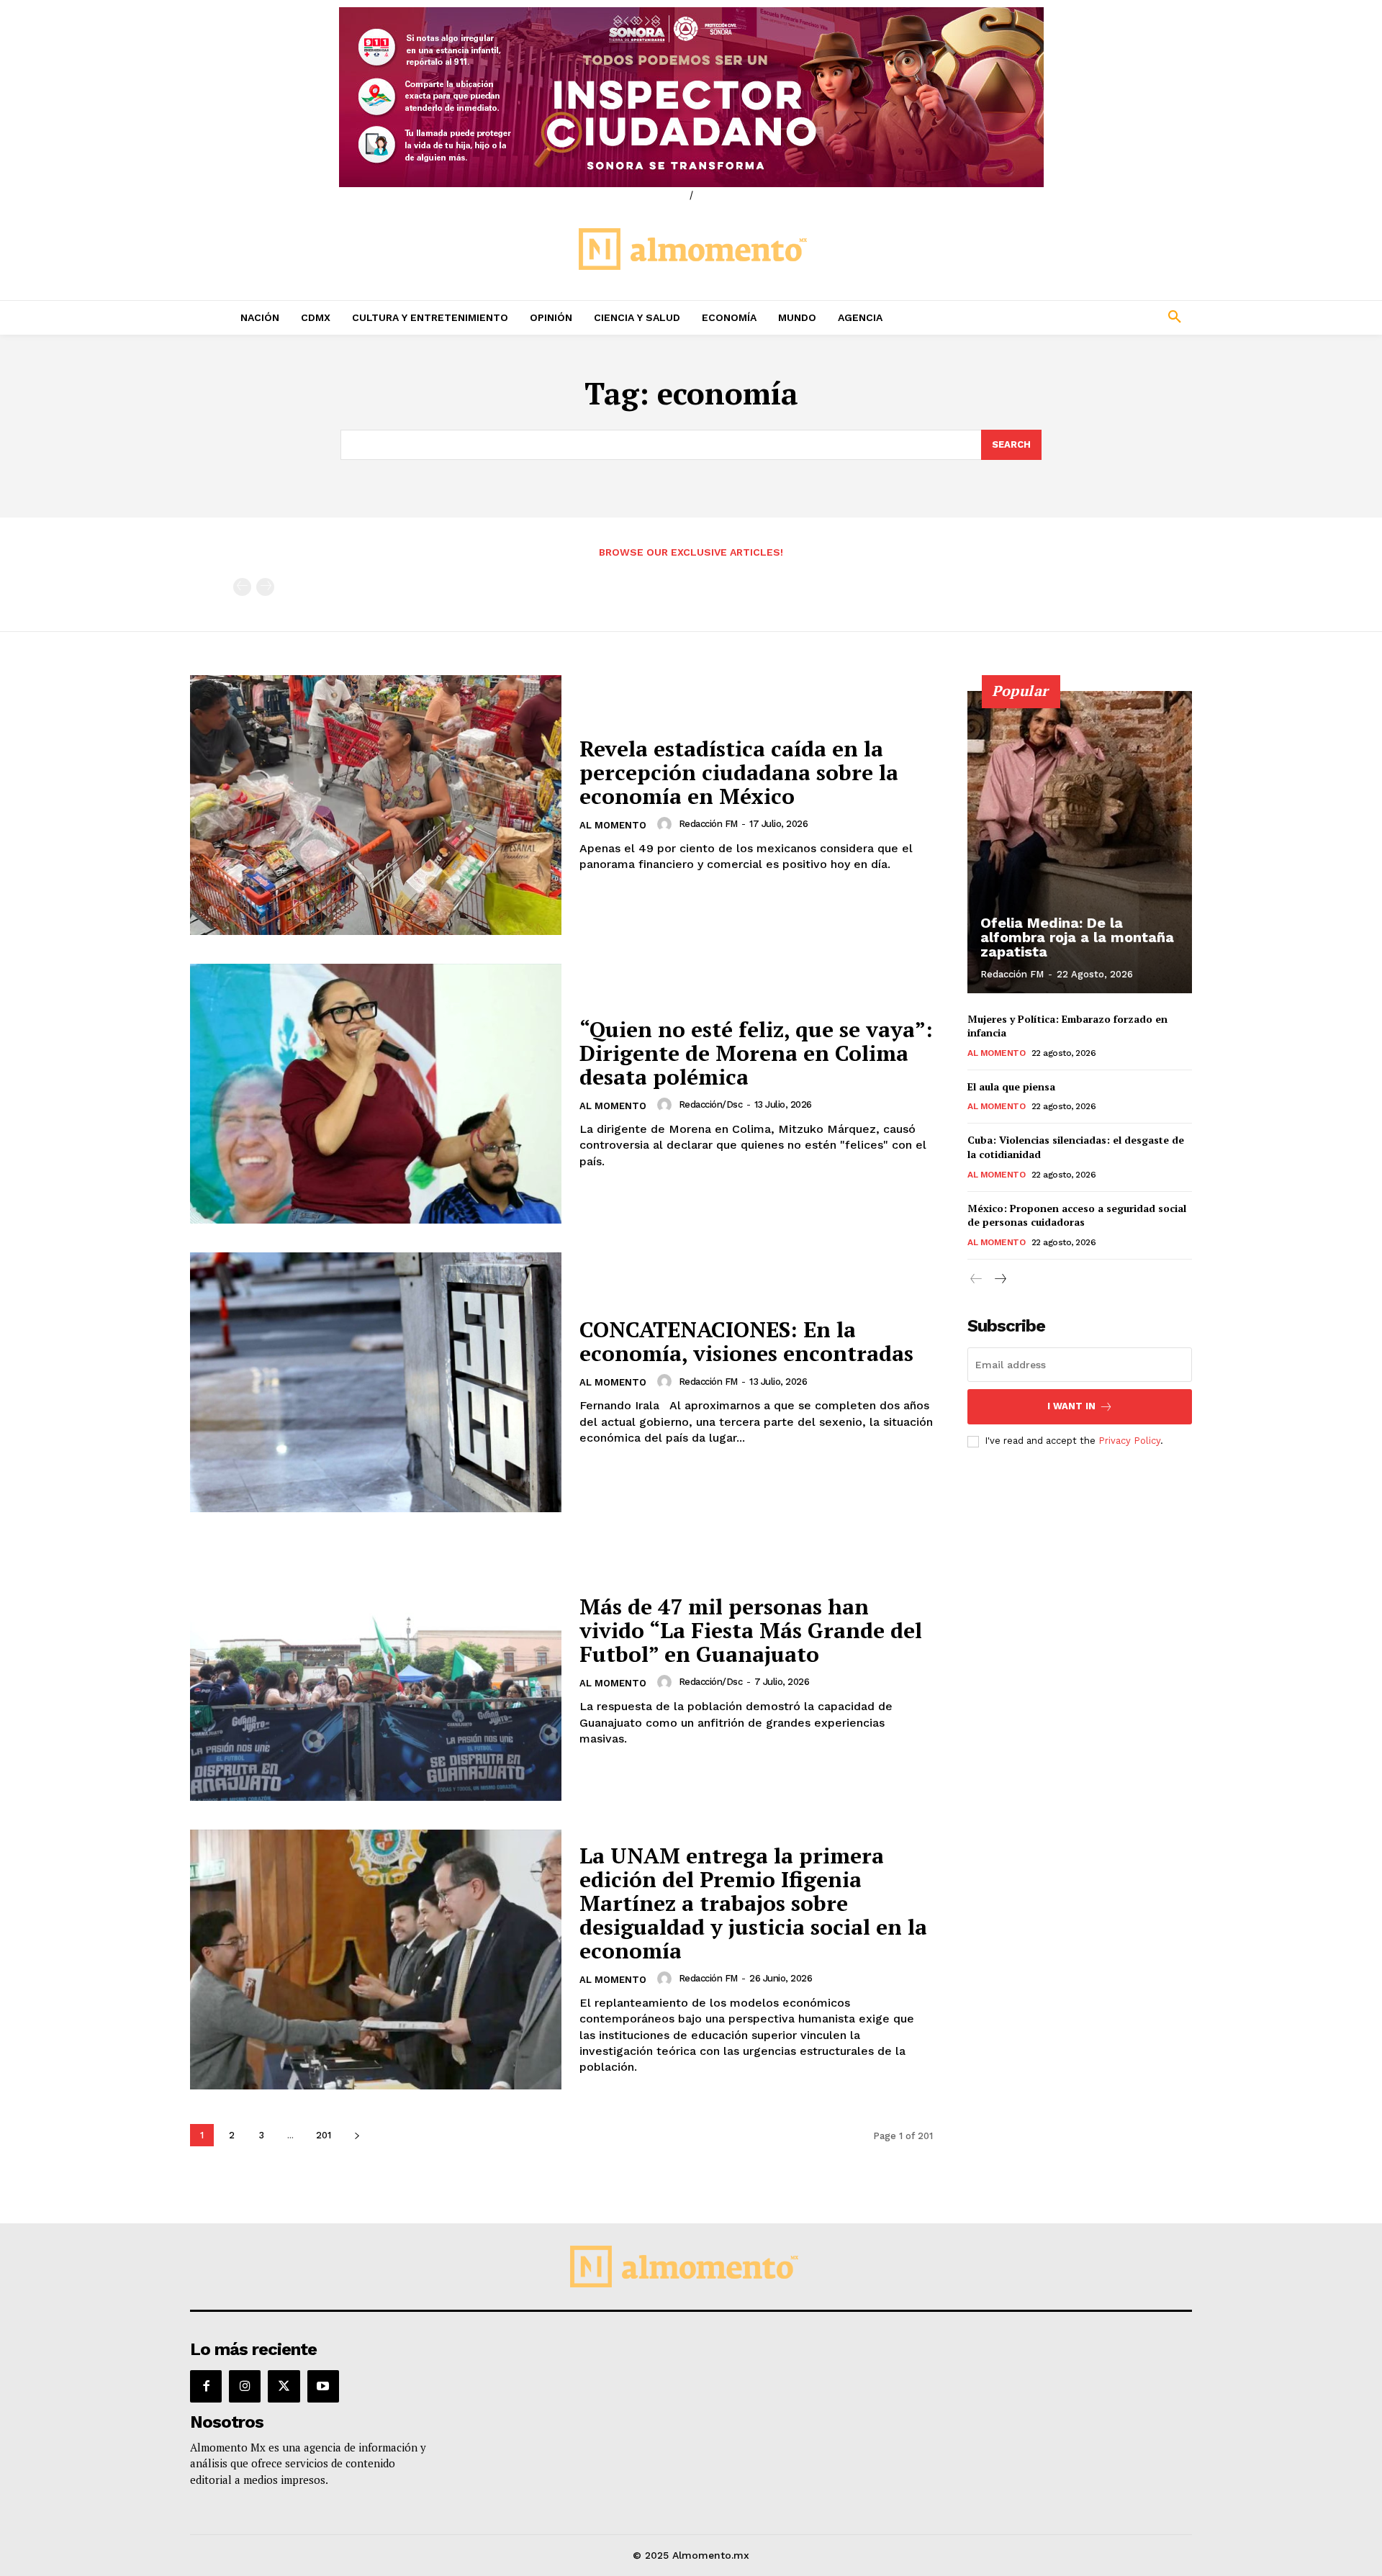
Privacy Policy (1129, 1441)
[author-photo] (667, 824)
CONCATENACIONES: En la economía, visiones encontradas (746, 1341)
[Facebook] (206, 2386)
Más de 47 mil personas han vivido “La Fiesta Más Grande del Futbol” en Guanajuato (751, 1630)
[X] (284, 2386)
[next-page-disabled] (265, 587)
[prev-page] (242, 587)
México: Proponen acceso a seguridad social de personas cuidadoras (1077, 1215)
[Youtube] (323, 2386)
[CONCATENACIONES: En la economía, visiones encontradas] (376, 1382)
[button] (1080, 317)
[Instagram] (245, 2386)
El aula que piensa (1011, 1086)
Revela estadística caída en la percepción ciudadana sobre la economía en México (739, 772)
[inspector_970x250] (691, 97)
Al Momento (613, 825)
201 (324, 2135)
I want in (1071, 1406)
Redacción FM (708, 824)
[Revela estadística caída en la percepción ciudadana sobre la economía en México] (376, 805)
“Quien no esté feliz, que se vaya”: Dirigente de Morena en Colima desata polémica (756, 1053)
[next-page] (357, 2135)
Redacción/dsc (711, 1104)
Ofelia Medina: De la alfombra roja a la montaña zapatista (1077, 937)
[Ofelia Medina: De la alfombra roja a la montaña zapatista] (1080, 842)
